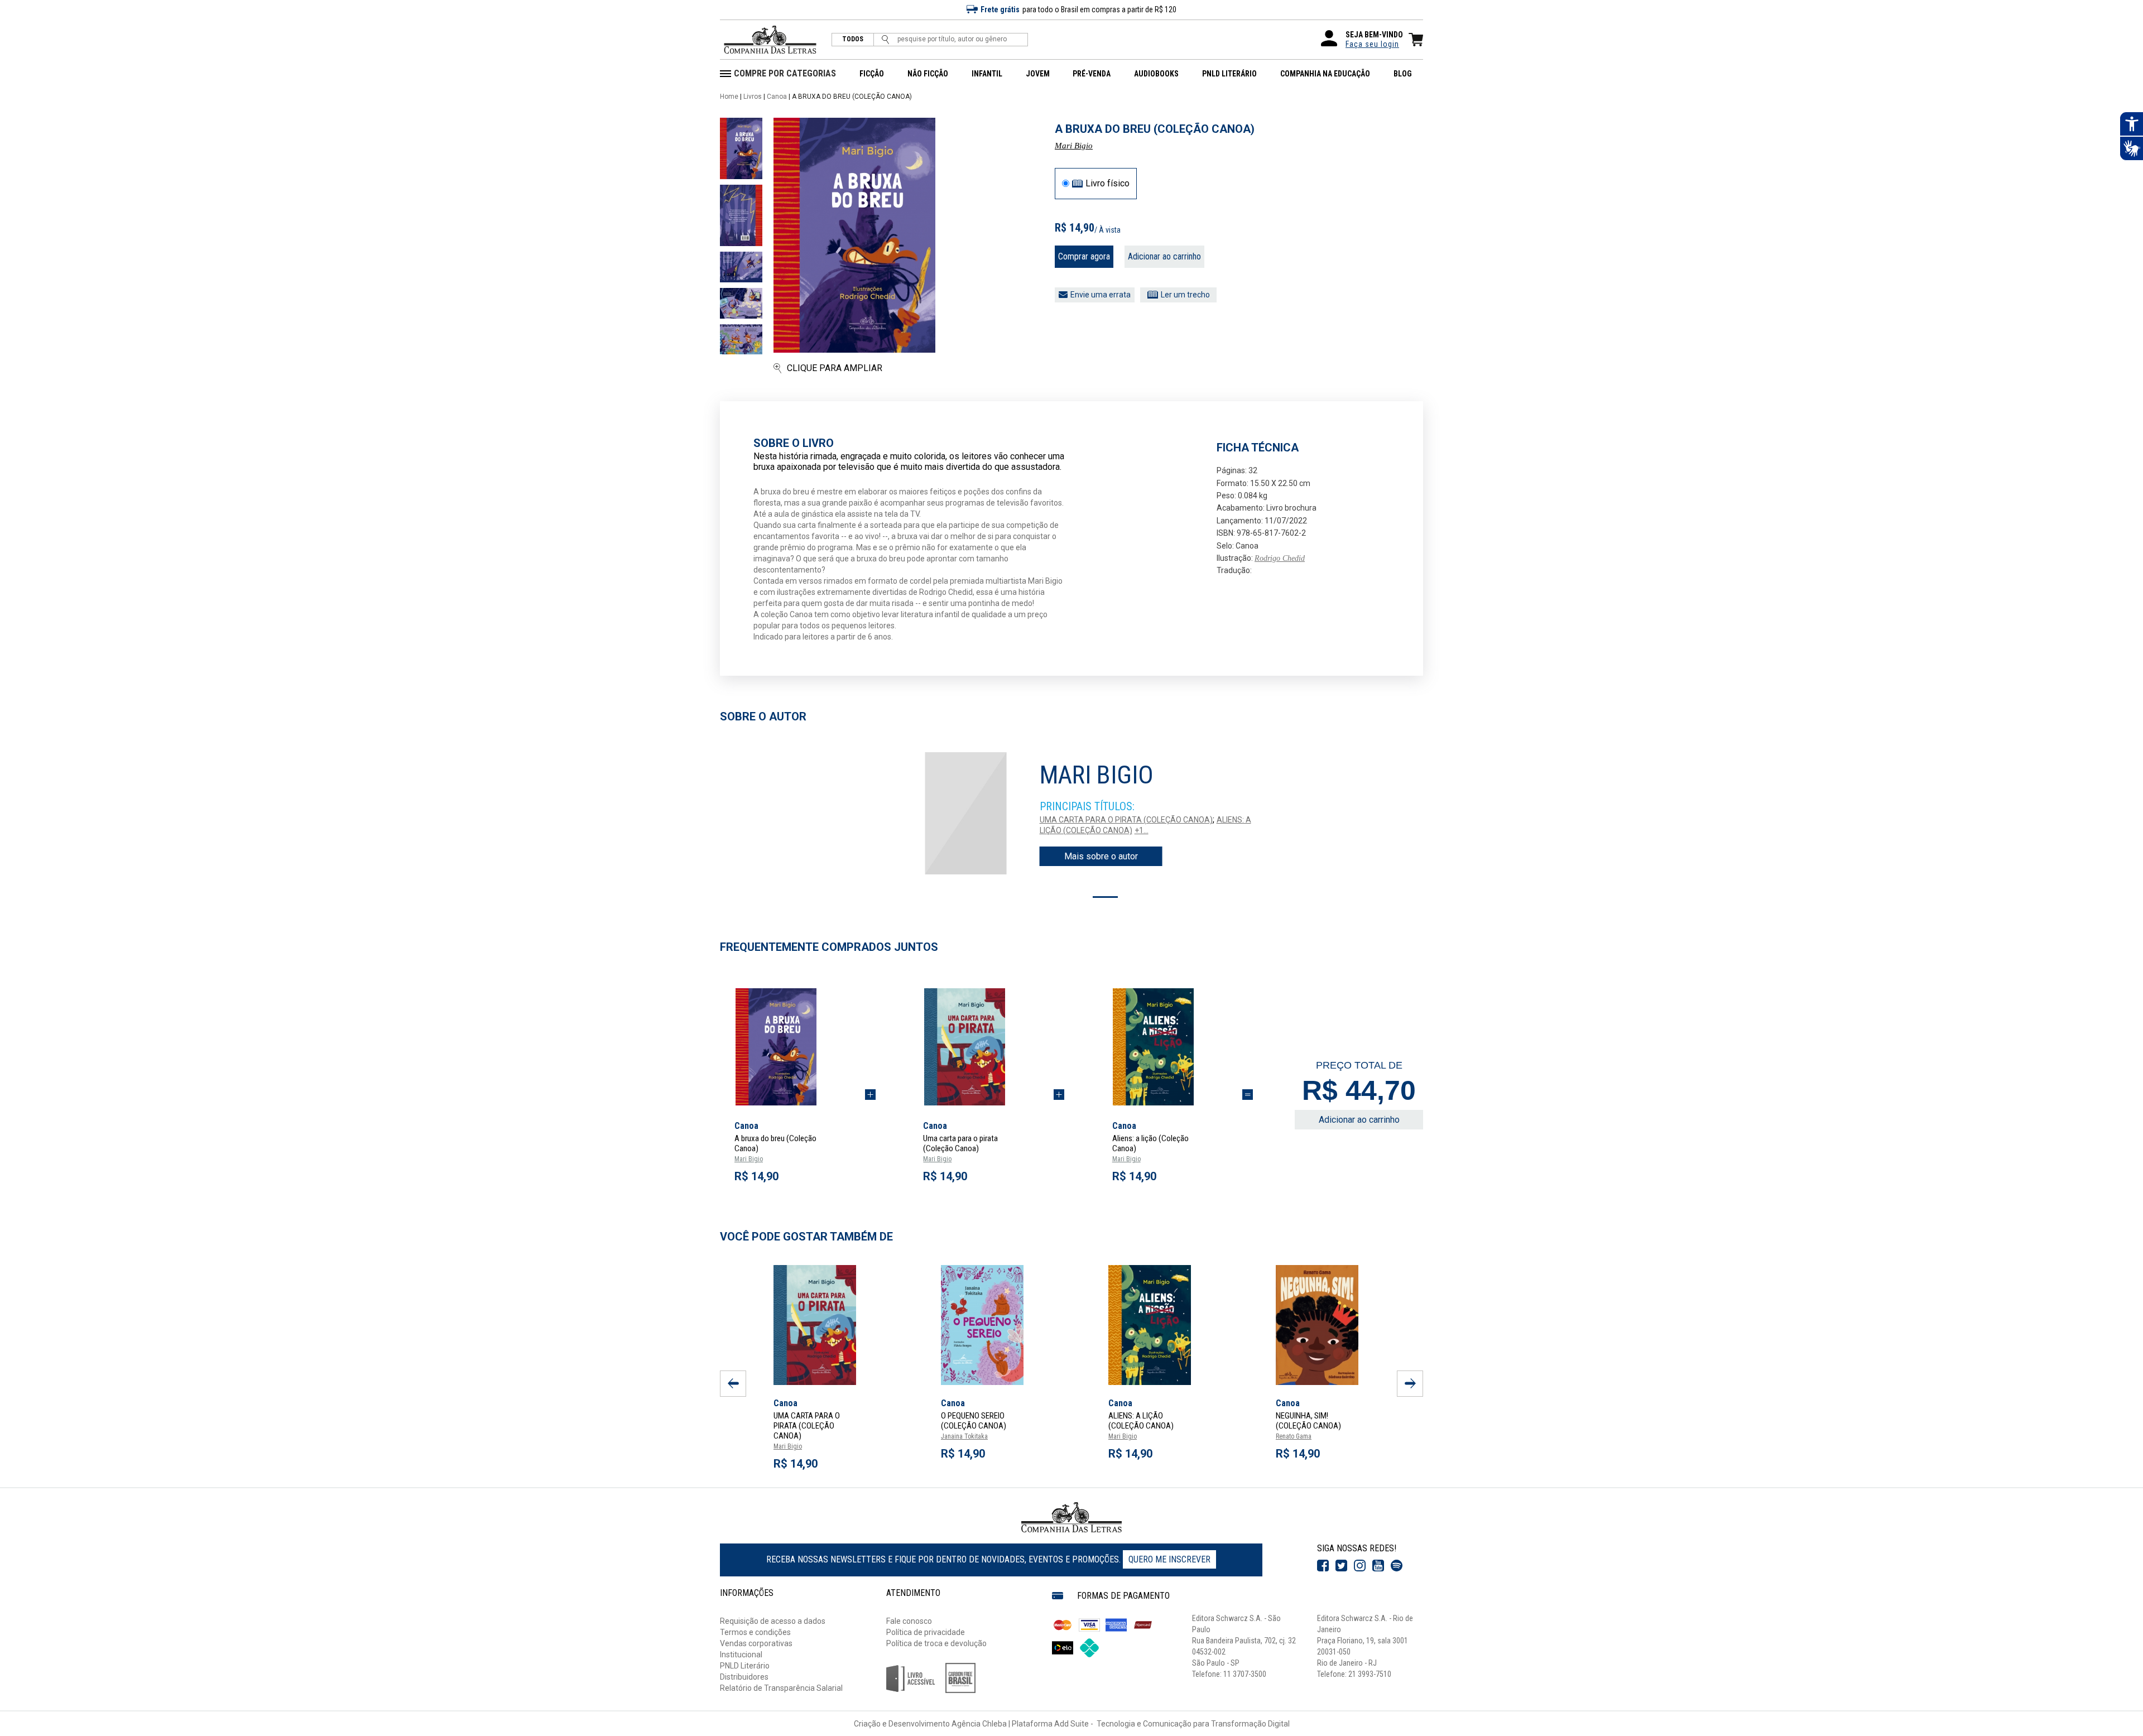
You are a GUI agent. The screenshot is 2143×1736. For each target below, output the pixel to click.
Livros (753, 97)
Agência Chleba (979, 1724)
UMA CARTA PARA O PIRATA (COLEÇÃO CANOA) (1126, 820)
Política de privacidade (926, 1632)
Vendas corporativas (756, 1643)
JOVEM (1038, 74)
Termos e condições (755, 1632)
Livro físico (1107, 184)
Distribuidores (744, 1677)
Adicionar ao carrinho (1164, 256)
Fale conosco (909, 1621)
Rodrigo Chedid (1280, 558)
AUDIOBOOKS (1156, 74)
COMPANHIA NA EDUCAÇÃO (1325, 74)
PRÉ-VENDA (1092, 74)
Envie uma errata (1101, 295)
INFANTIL (987, 74)
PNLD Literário (745, 1666)
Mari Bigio (1074, 146)
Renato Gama (1294, 1436)
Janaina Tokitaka (964, 1436)
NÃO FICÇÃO (928, 74)
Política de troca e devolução (936, 1643)
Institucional (741, 1655)
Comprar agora (1084, 256)
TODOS (853, 39)
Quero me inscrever (1169, 1559)
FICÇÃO (872, 74)
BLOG (1403, 74)
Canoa (777, 97)
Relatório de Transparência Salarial (781, 1688)
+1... (1142, 830)
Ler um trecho (1185, 295)
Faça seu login (1372, 44)
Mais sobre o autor (1101, 856)
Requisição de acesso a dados (773, 1621)
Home (729, 97)
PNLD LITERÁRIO (1229, 74)
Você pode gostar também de (806, 1237)
